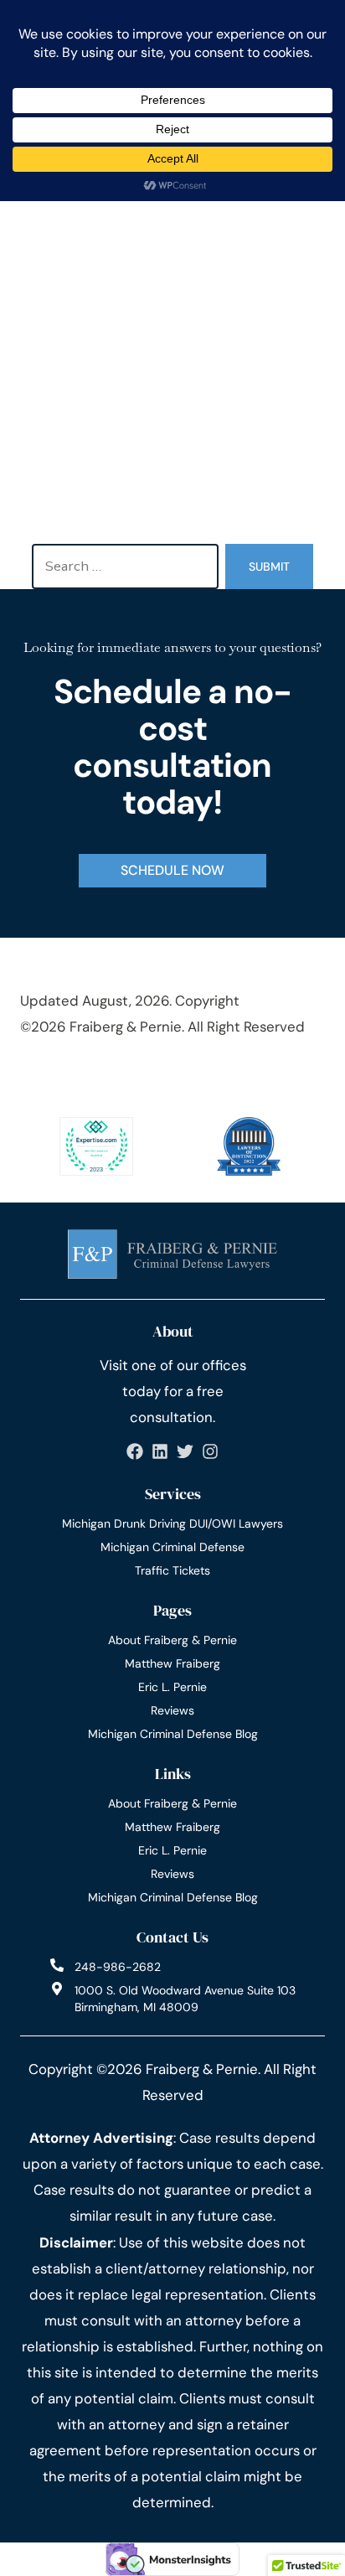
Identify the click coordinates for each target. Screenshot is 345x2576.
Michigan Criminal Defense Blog (173, 1734)
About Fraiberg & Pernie (172, 1640)
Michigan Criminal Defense (172, 1547)
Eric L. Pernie (172, 1687)
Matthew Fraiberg (172, 1663)
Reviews (172, 1710)
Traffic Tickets (172, 1570)
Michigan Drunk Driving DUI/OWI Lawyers (172, 1523)
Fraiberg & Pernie (126, 1027)
